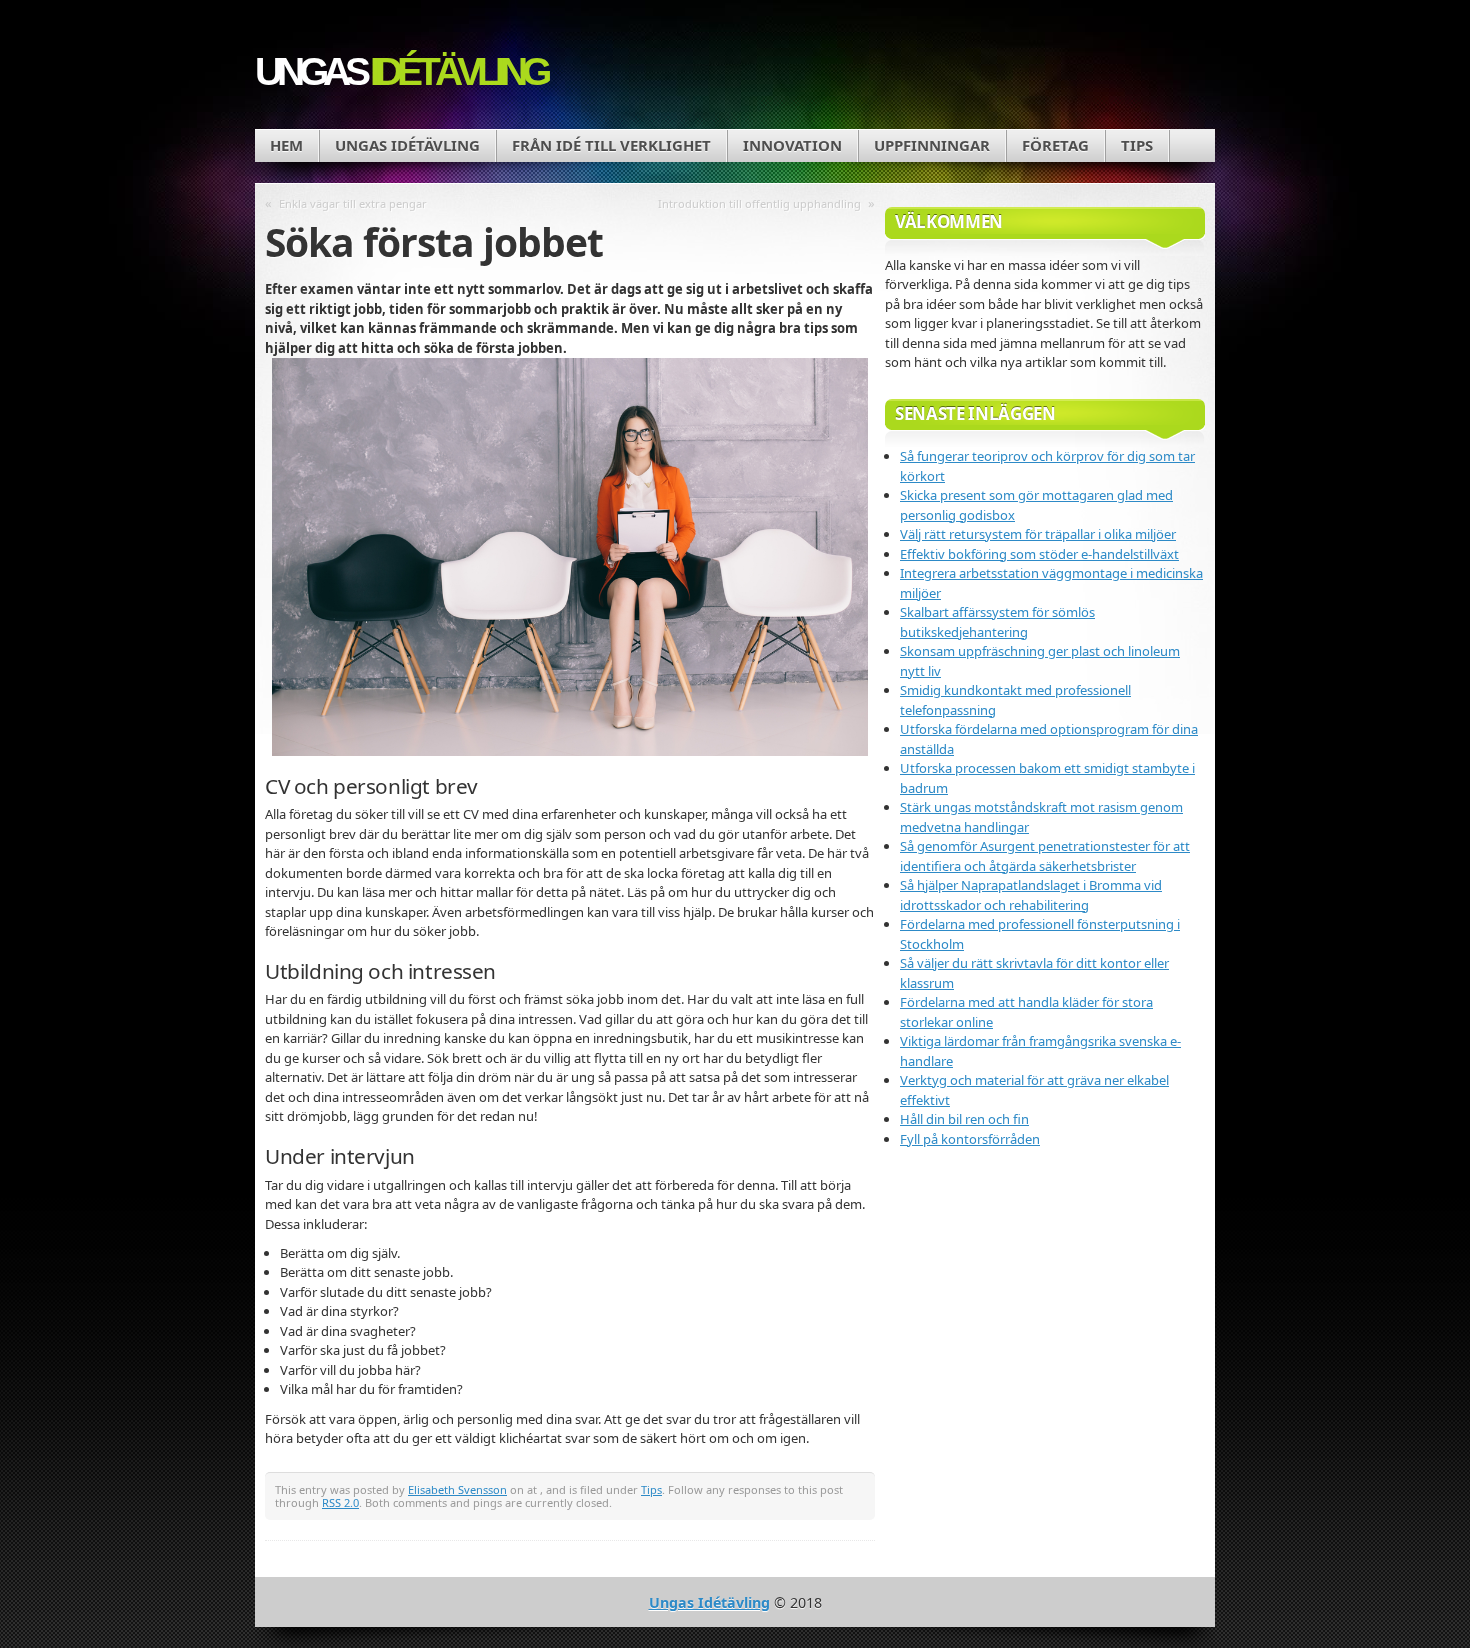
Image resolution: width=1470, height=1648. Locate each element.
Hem (286, 145)
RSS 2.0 (340, 1502)
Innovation (792, 145)
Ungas (400, 71)
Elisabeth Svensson (457, 1489)
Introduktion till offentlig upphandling (759, 203)
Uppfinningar (932, 145)
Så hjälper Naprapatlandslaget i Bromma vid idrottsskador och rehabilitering (1031, 895)
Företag (1055, 145)
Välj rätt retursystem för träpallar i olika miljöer (1038, 534)
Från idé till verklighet (611, 145)
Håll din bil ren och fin (964, 1119)
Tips (1137, 145)
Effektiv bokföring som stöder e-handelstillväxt (1039, 554)
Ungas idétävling (407, 145)
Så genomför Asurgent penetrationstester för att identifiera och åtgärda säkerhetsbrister (1045, 856)
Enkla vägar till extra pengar (353, 203)
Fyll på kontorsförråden (970, 1139)
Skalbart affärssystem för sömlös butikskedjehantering (997, 622)
